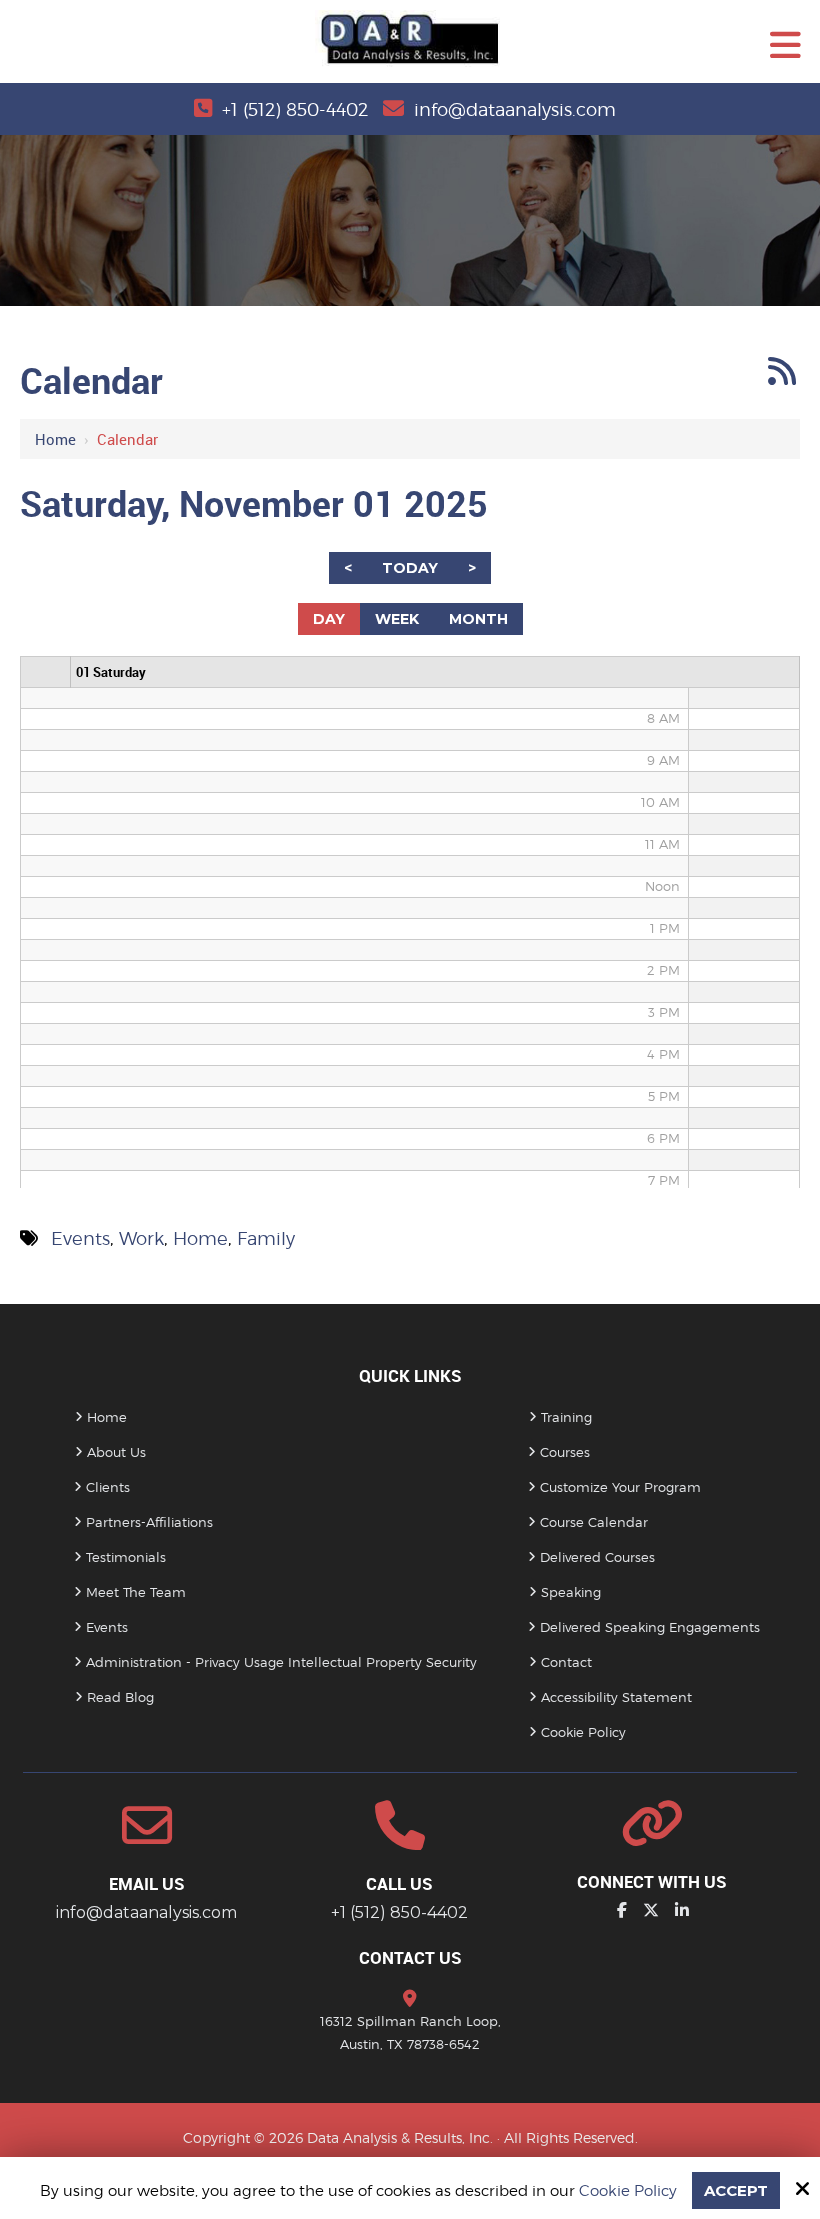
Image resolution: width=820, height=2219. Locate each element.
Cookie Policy (628, 2191)
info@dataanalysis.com (515, 109)
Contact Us (410, 1957)
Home (55, 439)
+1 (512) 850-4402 (295, 109)
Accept (736, 2190)
